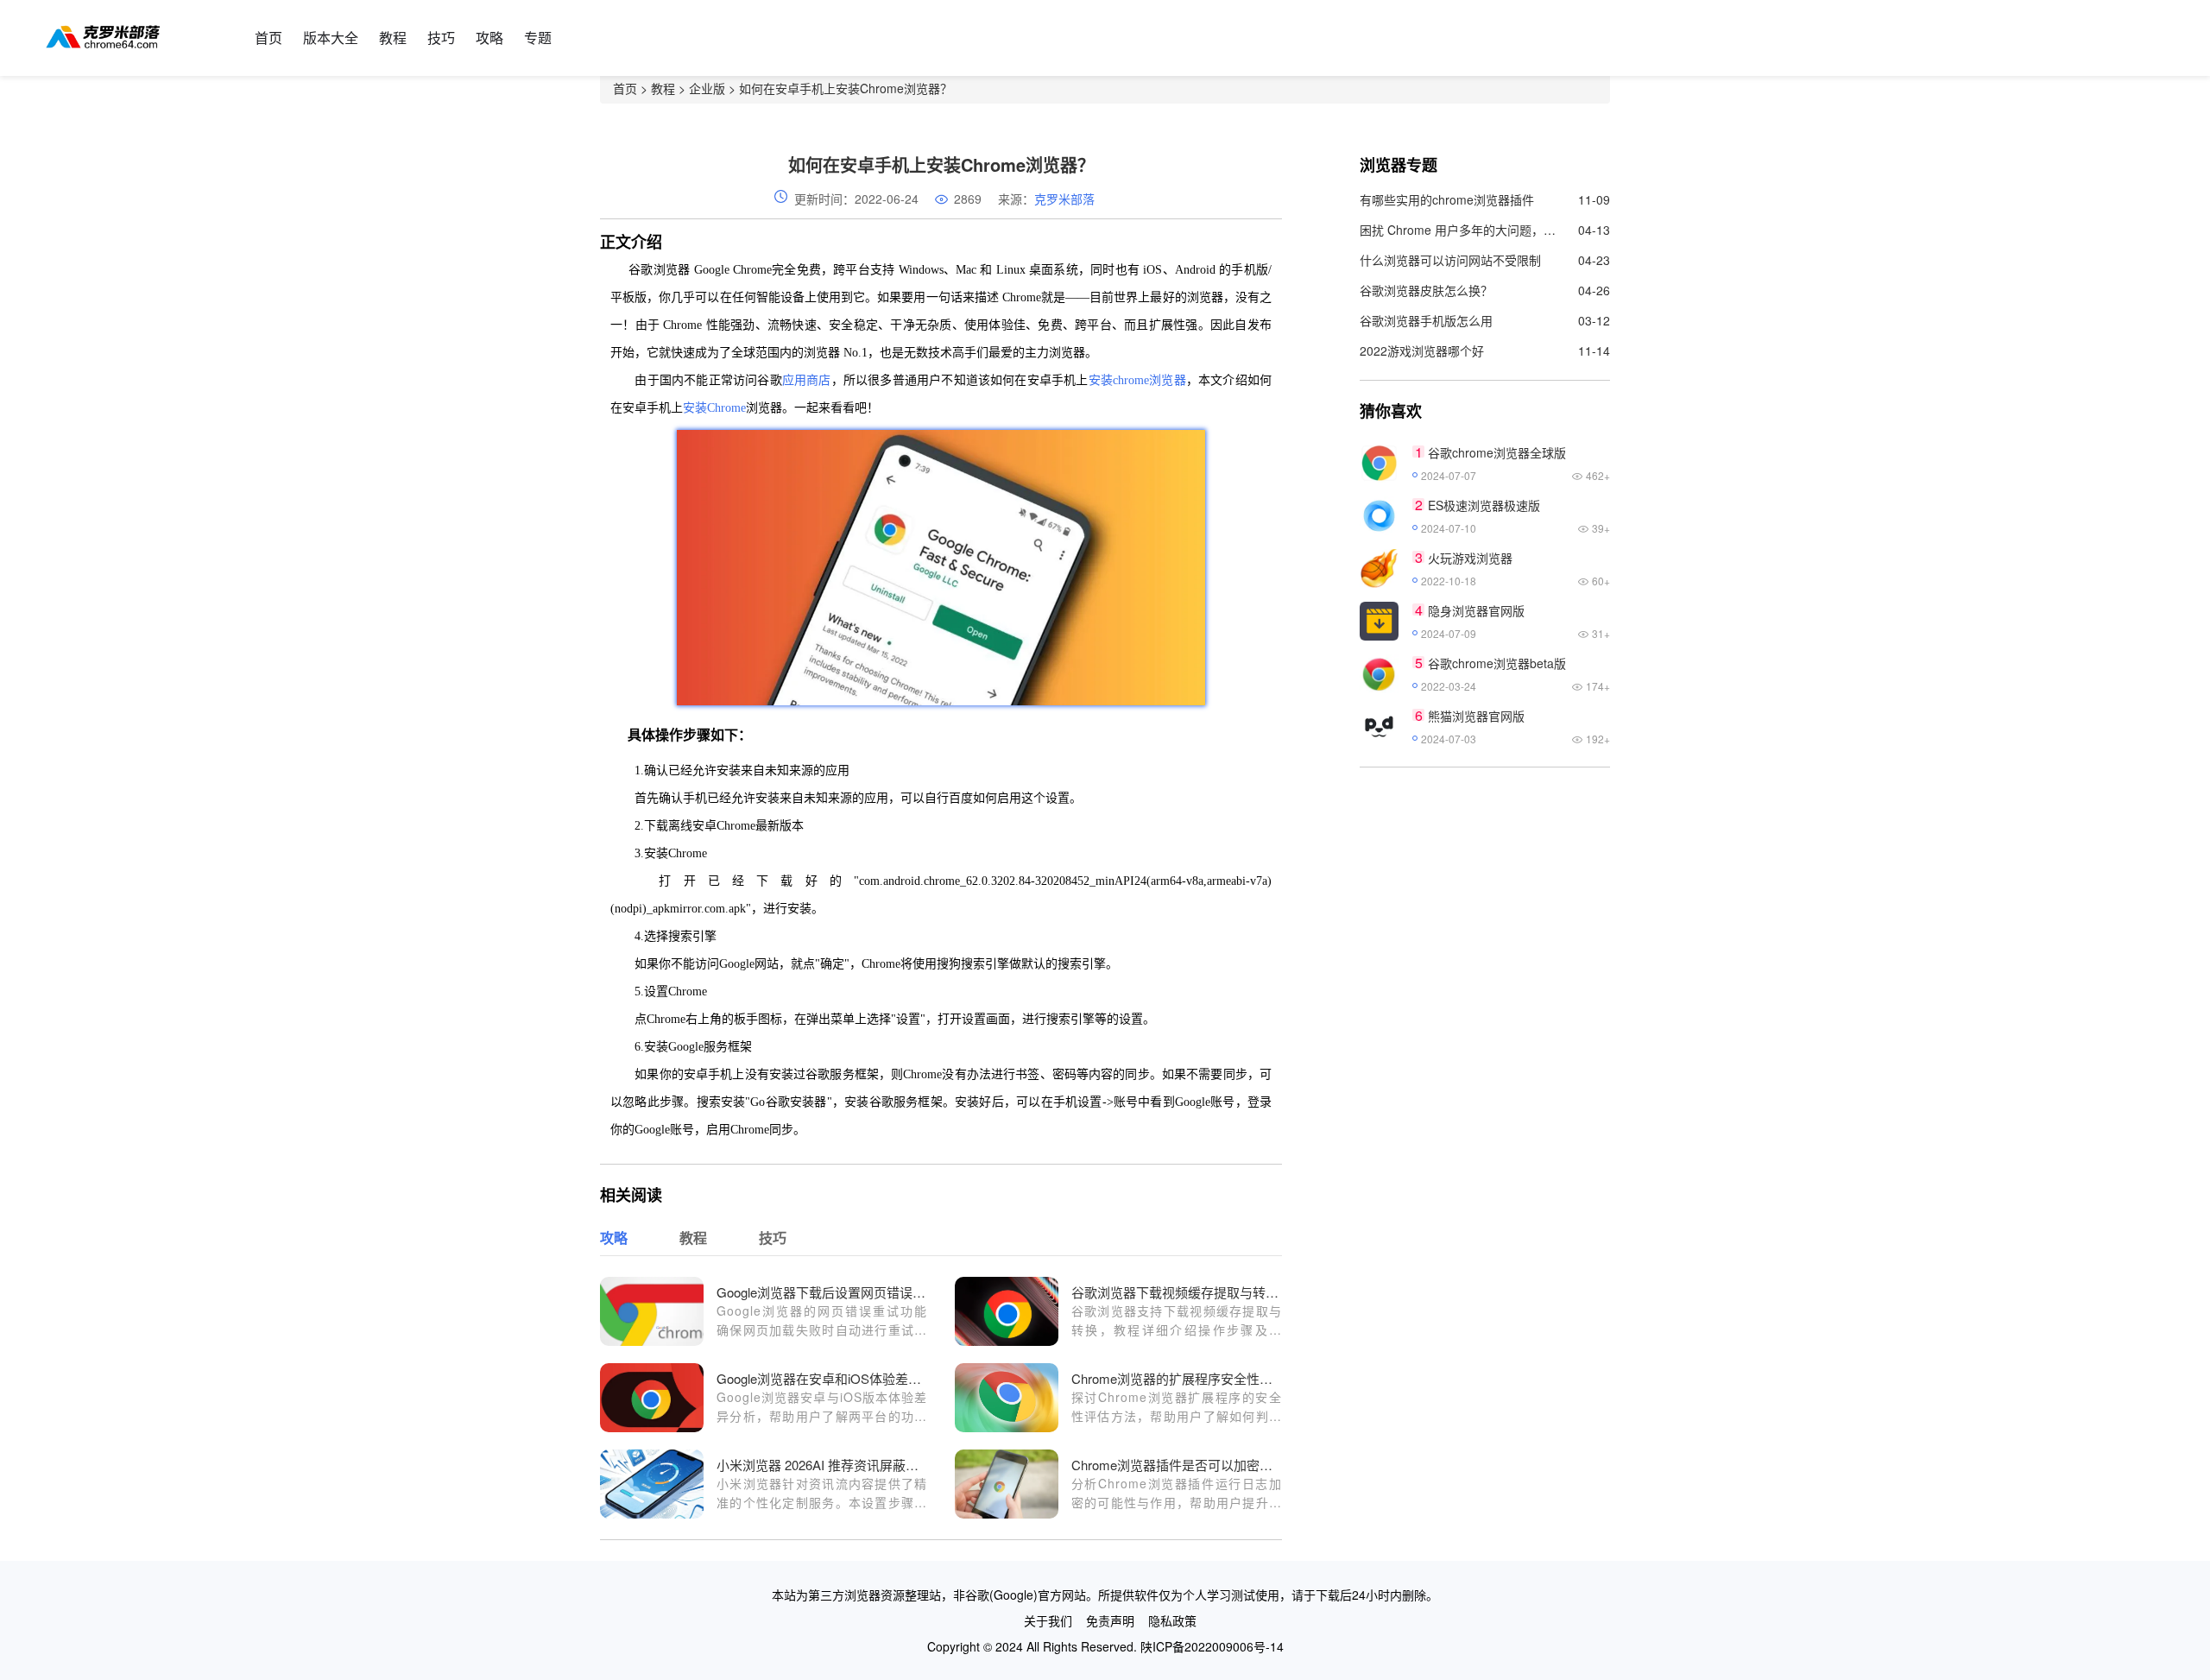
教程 (393, 38)
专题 (538, 38)
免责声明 (1110, 1620)
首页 (268, 38)
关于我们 (1048, 1620)
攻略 (489, 38)
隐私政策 (1172, 1620)
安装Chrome (714, 408)
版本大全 (331, 38)
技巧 (441, 38)
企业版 (707, 88)
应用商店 (807, 380)
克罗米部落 (1064, 199)
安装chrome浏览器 (1137, 380)
